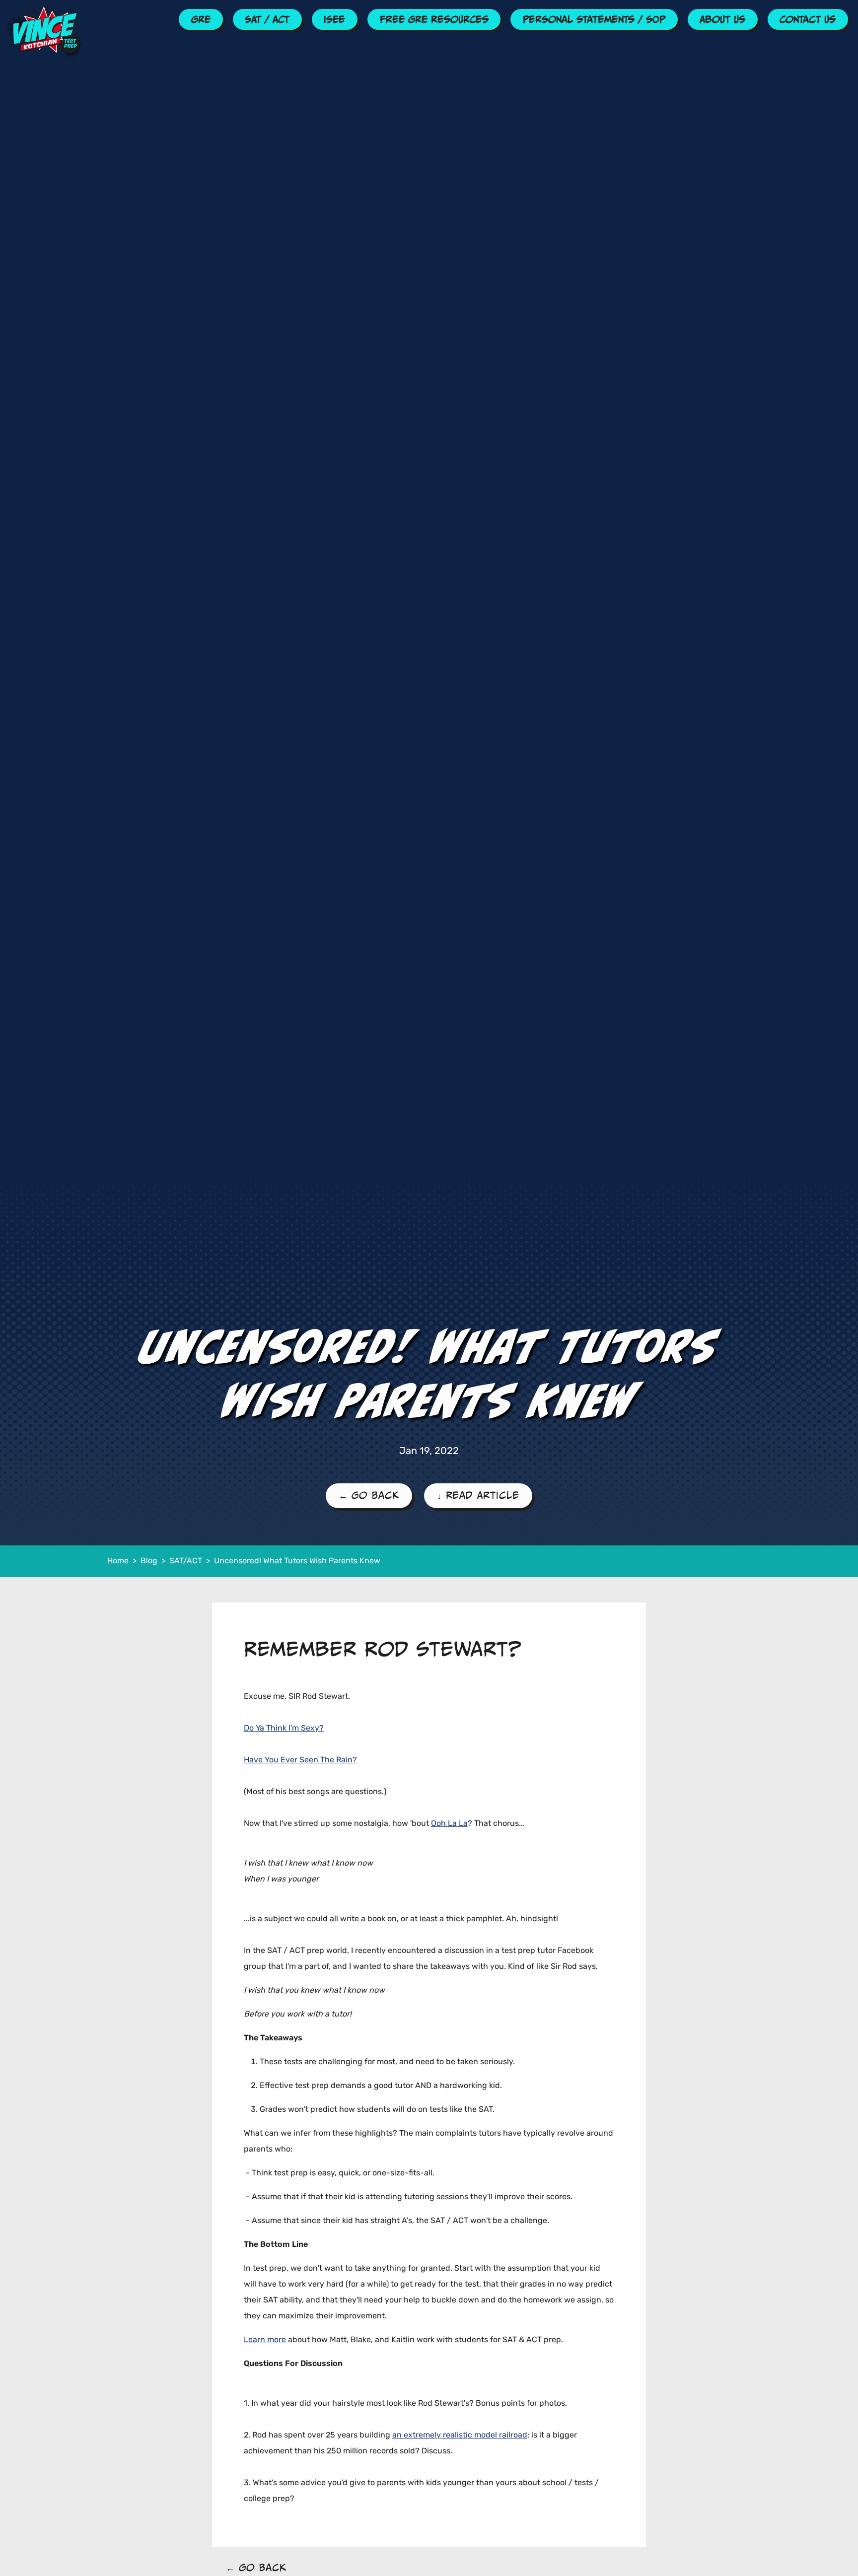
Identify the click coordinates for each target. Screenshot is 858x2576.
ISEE (334, 19)
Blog (149, 1561)
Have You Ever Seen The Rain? (300, 1760)
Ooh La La (449, 1824)
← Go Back (369, 1495)
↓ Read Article (478, 1495)
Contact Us (808, 19)
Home (118, 1561)
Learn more (265, 2340)
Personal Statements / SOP (594, 19)
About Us (722, 19)
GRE (201, 19)
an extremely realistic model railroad (460, 2436)
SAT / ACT (267, 19)
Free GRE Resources (434, 19)
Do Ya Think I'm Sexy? (284, 1729)
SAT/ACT (186, 1561)
